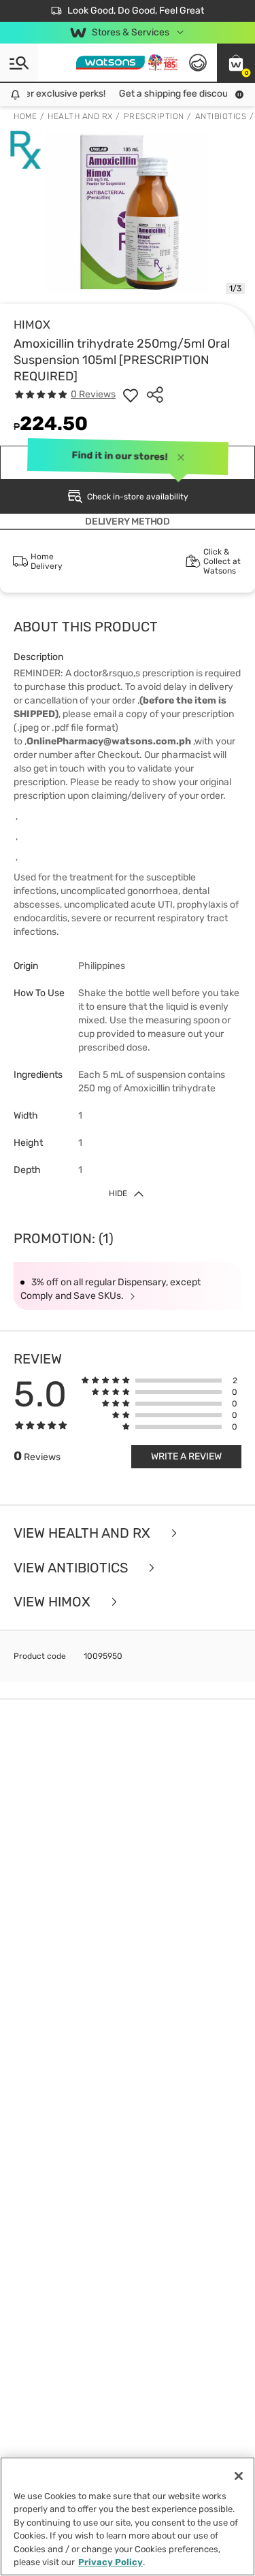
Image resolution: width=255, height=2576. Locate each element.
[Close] (239, 2476)
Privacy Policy (111, 2562)
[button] (236, 63)
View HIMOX (54, 1602)
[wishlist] (131, 395)
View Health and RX (84, 1533)
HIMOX (32, 325)
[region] (128, 2516)
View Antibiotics (72, 1568)
